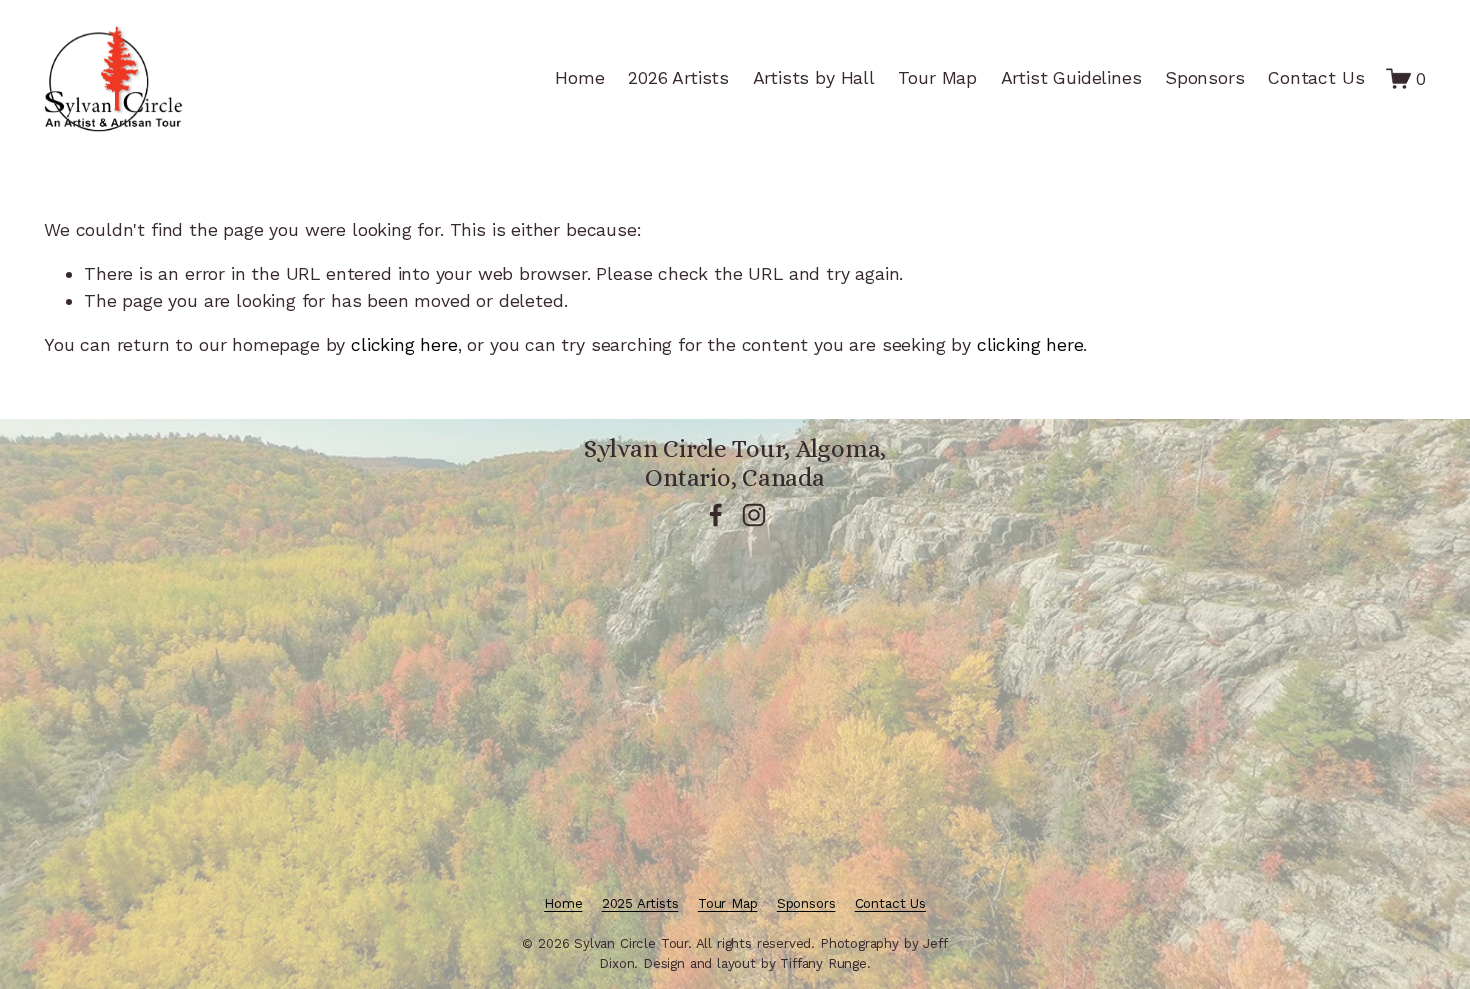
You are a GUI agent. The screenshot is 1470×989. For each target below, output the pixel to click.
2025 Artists (640, 903)
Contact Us (1316, 77)
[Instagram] (754, 515)
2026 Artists (678, 77)
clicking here (404, 344)
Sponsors (1205, 77)
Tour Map (937, 77)
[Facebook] (716, 515)
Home (579, 77)
